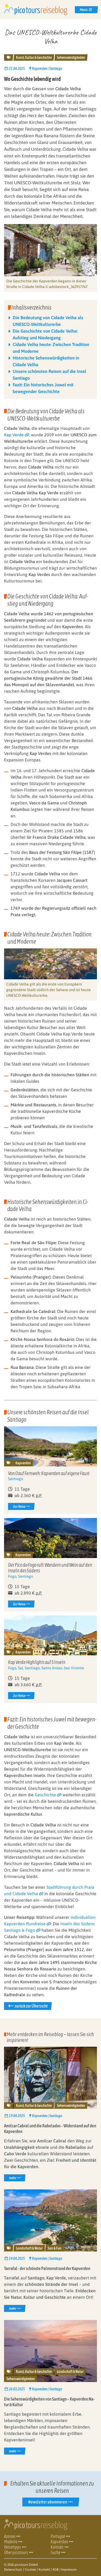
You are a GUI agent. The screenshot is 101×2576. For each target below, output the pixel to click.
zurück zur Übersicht (31, 2006)
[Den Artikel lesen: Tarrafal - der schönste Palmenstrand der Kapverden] (50, 2220)
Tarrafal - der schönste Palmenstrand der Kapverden (47, 2268)
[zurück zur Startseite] (36, 9)
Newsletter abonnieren (48, 2502)
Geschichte (45, 1795)
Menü (84, 10)
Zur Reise (19, 1506)
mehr (17, 2177)
